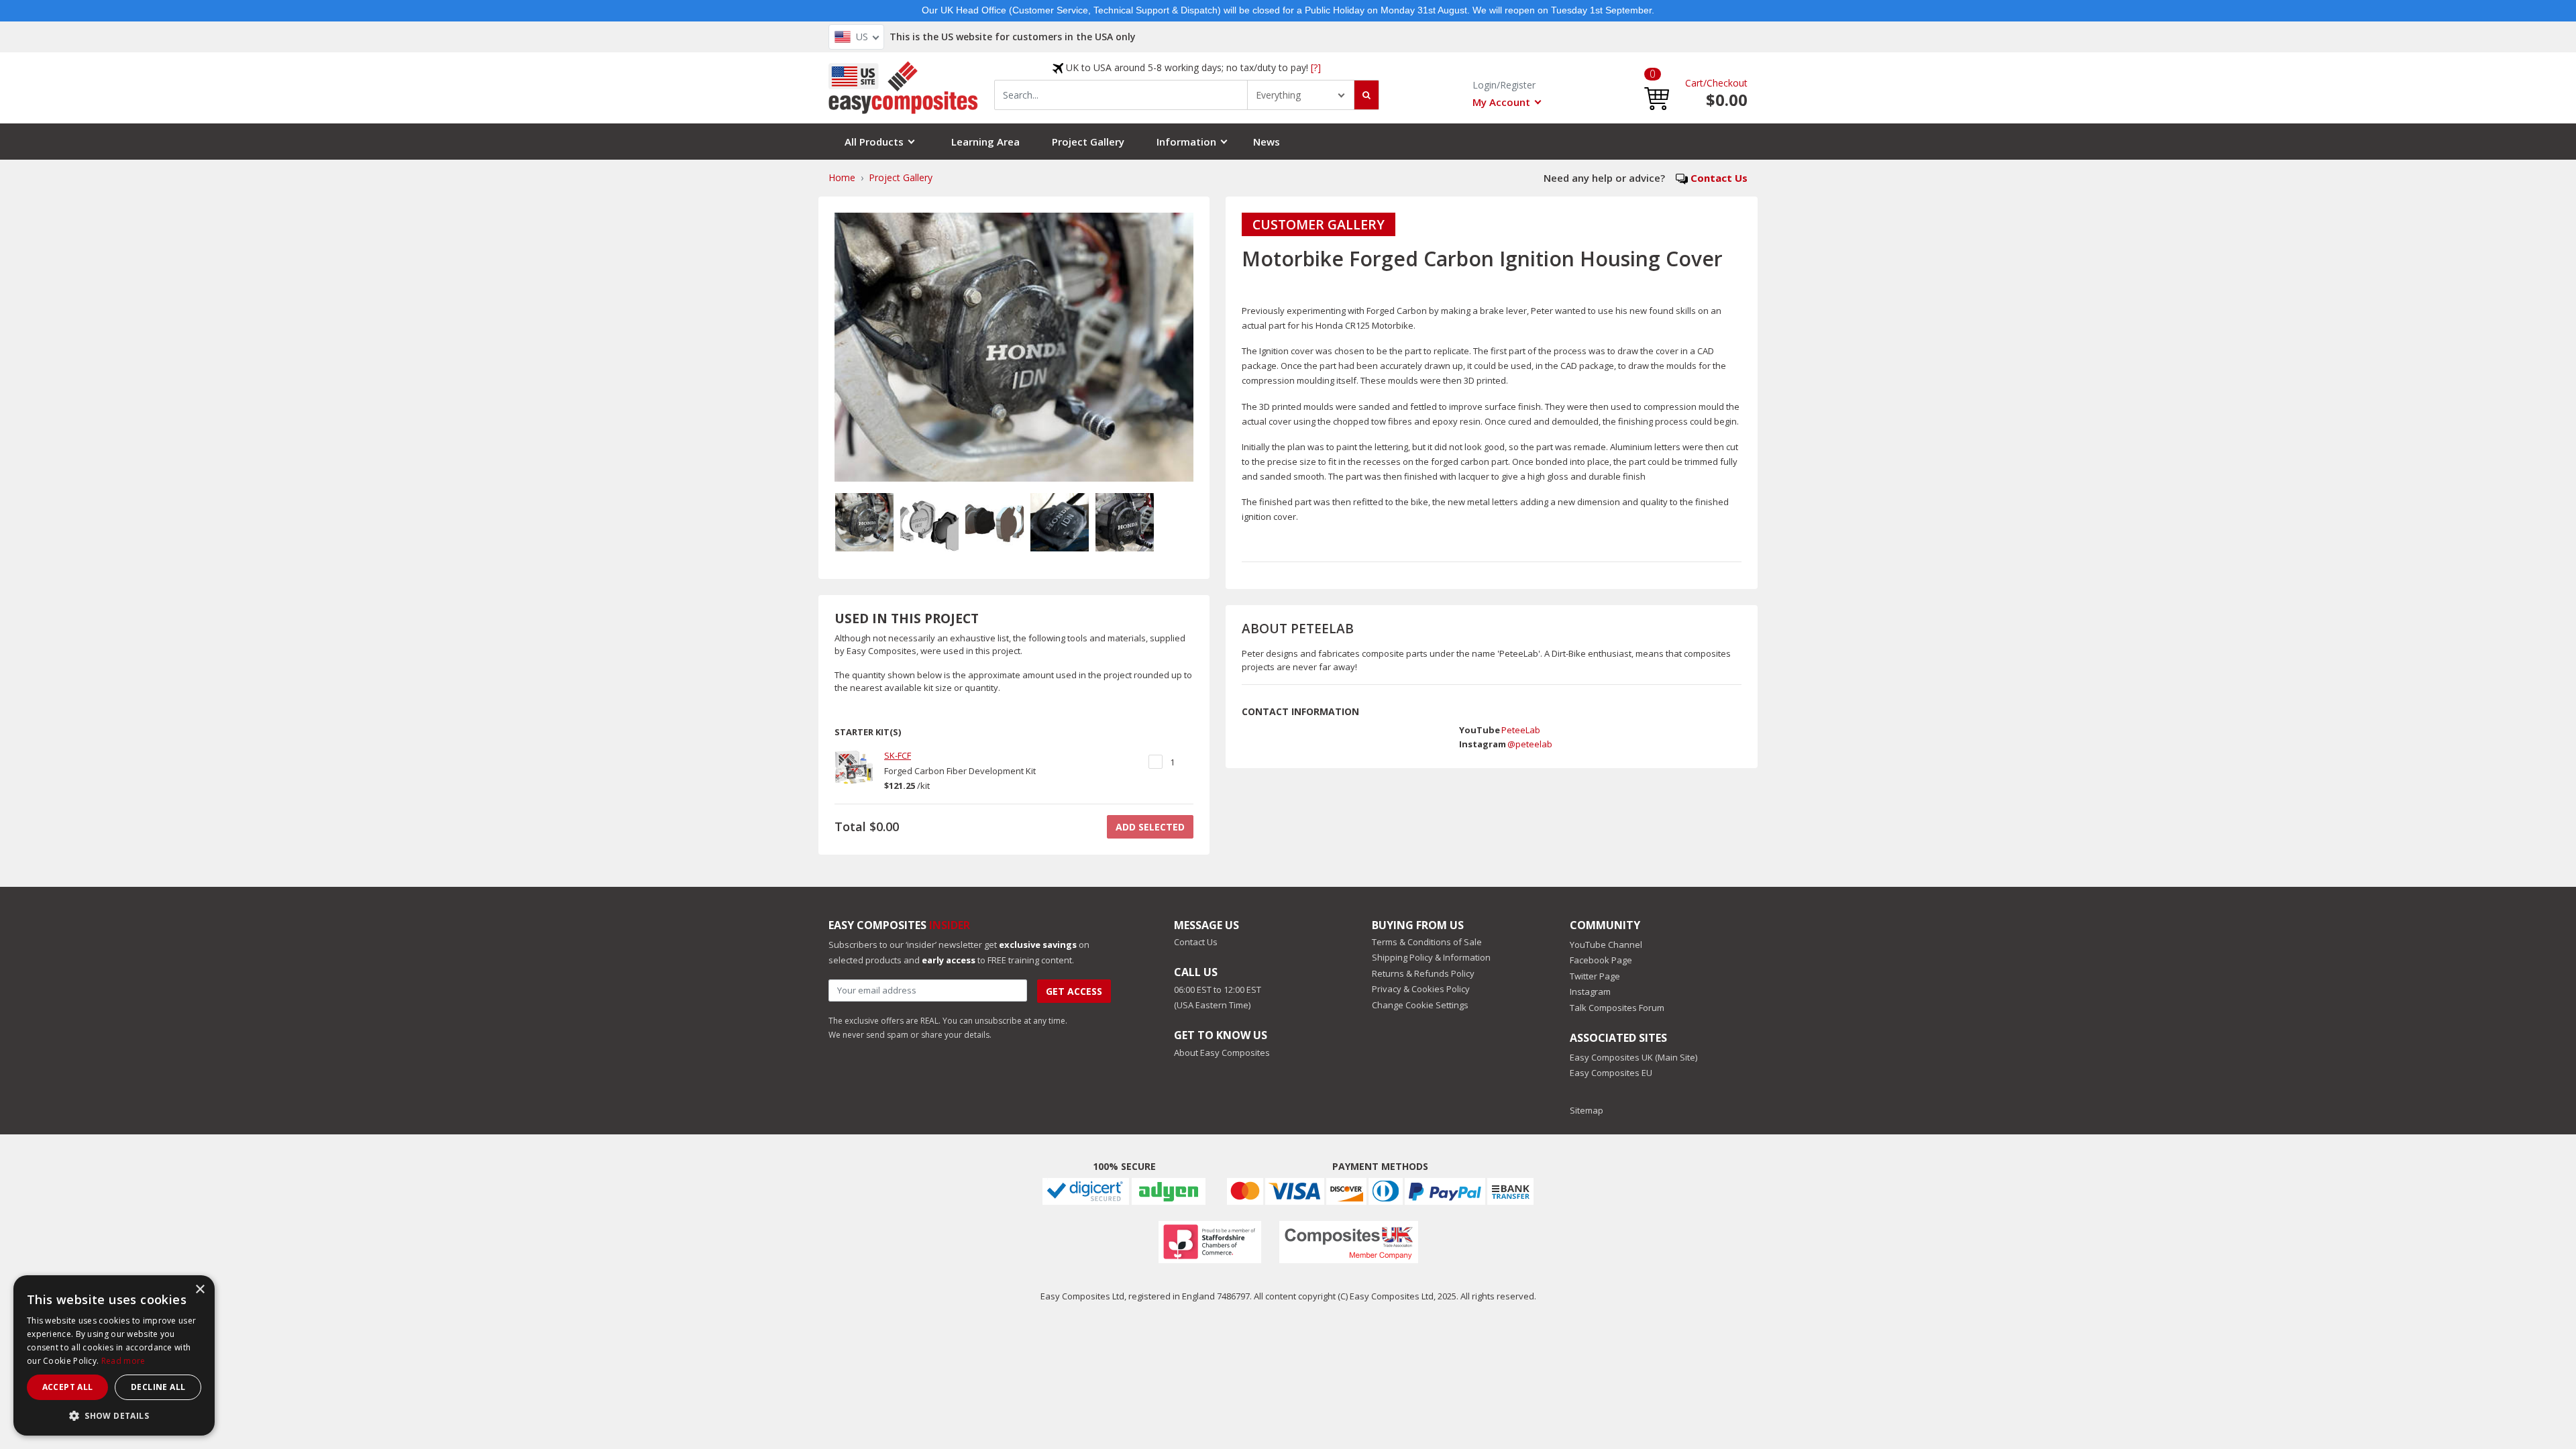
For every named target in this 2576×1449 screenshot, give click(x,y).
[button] (1657, 88)
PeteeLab (1521, 730)
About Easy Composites (1222, 1053)
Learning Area (985, 142)
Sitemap (1587, 1110)
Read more (123, 1361)
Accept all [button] (68, 1387)
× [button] (200, 1290)
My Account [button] (1501, 102)
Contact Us (1719, 178)
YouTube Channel (1606, 945)
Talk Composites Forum (1617, 1008)
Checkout (1727, 83)
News (1267, 142)
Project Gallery (1088, 142)
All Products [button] (874, 142)
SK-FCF (898, 755)
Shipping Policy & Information (1431, 957)
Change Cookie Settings (1420, 1005)
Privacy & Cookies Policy (1421, 989)
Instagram (1590, 991)
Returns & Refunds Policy (1423, 973)
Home (842, 177)
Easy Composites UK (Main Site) (1633, 1057)
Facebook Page (1601, 960)
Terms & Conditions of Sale (1427, 942)
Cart (1694, 83)
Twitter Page (1595, 976)
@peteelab (1530, 744)
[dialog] (114, 1355)
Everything (1278, 95)
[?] (1316, 67)
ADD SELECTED (1150, 827)
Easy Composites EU (1611, 1073)
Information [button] (1186, 142)
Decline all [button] (158, 1387)
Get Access (1074, 991)
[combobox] (1121, 95)
